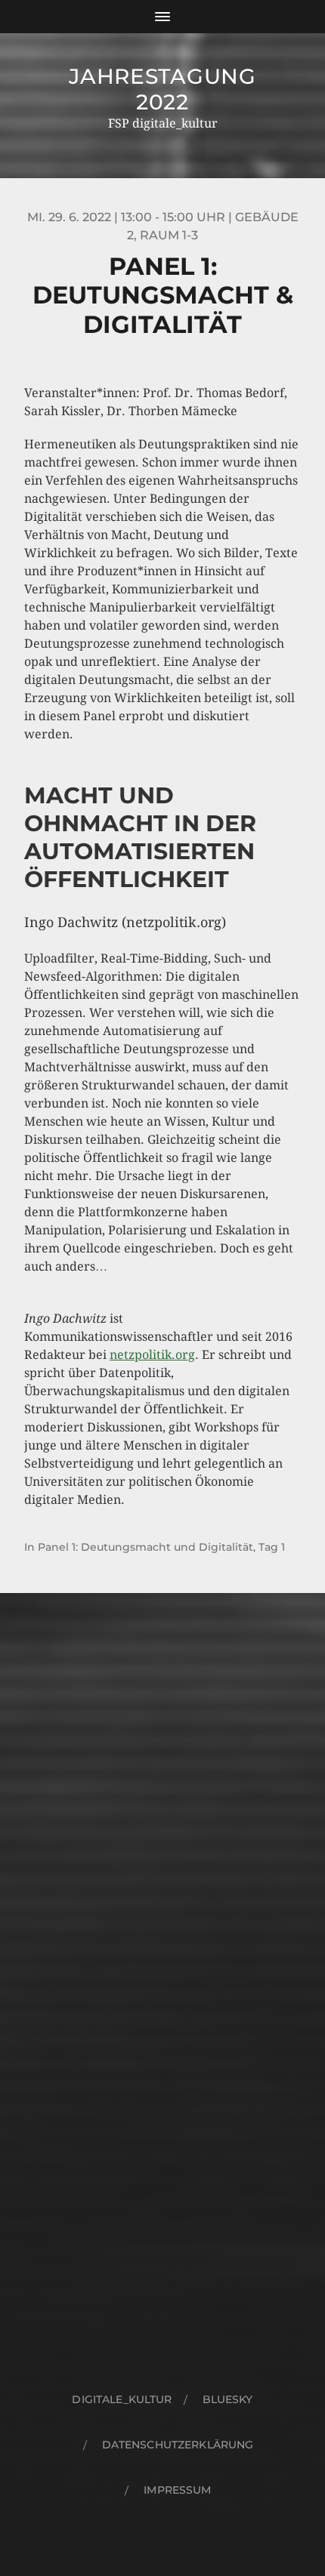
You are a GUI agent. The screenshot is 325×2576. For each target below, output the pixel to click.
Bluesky (228, 2399)
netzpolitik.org (152, 1355)
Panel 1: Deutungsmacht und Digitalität (145, 1547)
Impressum (177, 2490)
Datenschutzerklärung (178, 2445)
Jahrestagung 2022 (162, 89)
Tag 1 (272, 1547)
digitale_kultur (122, 2399)
